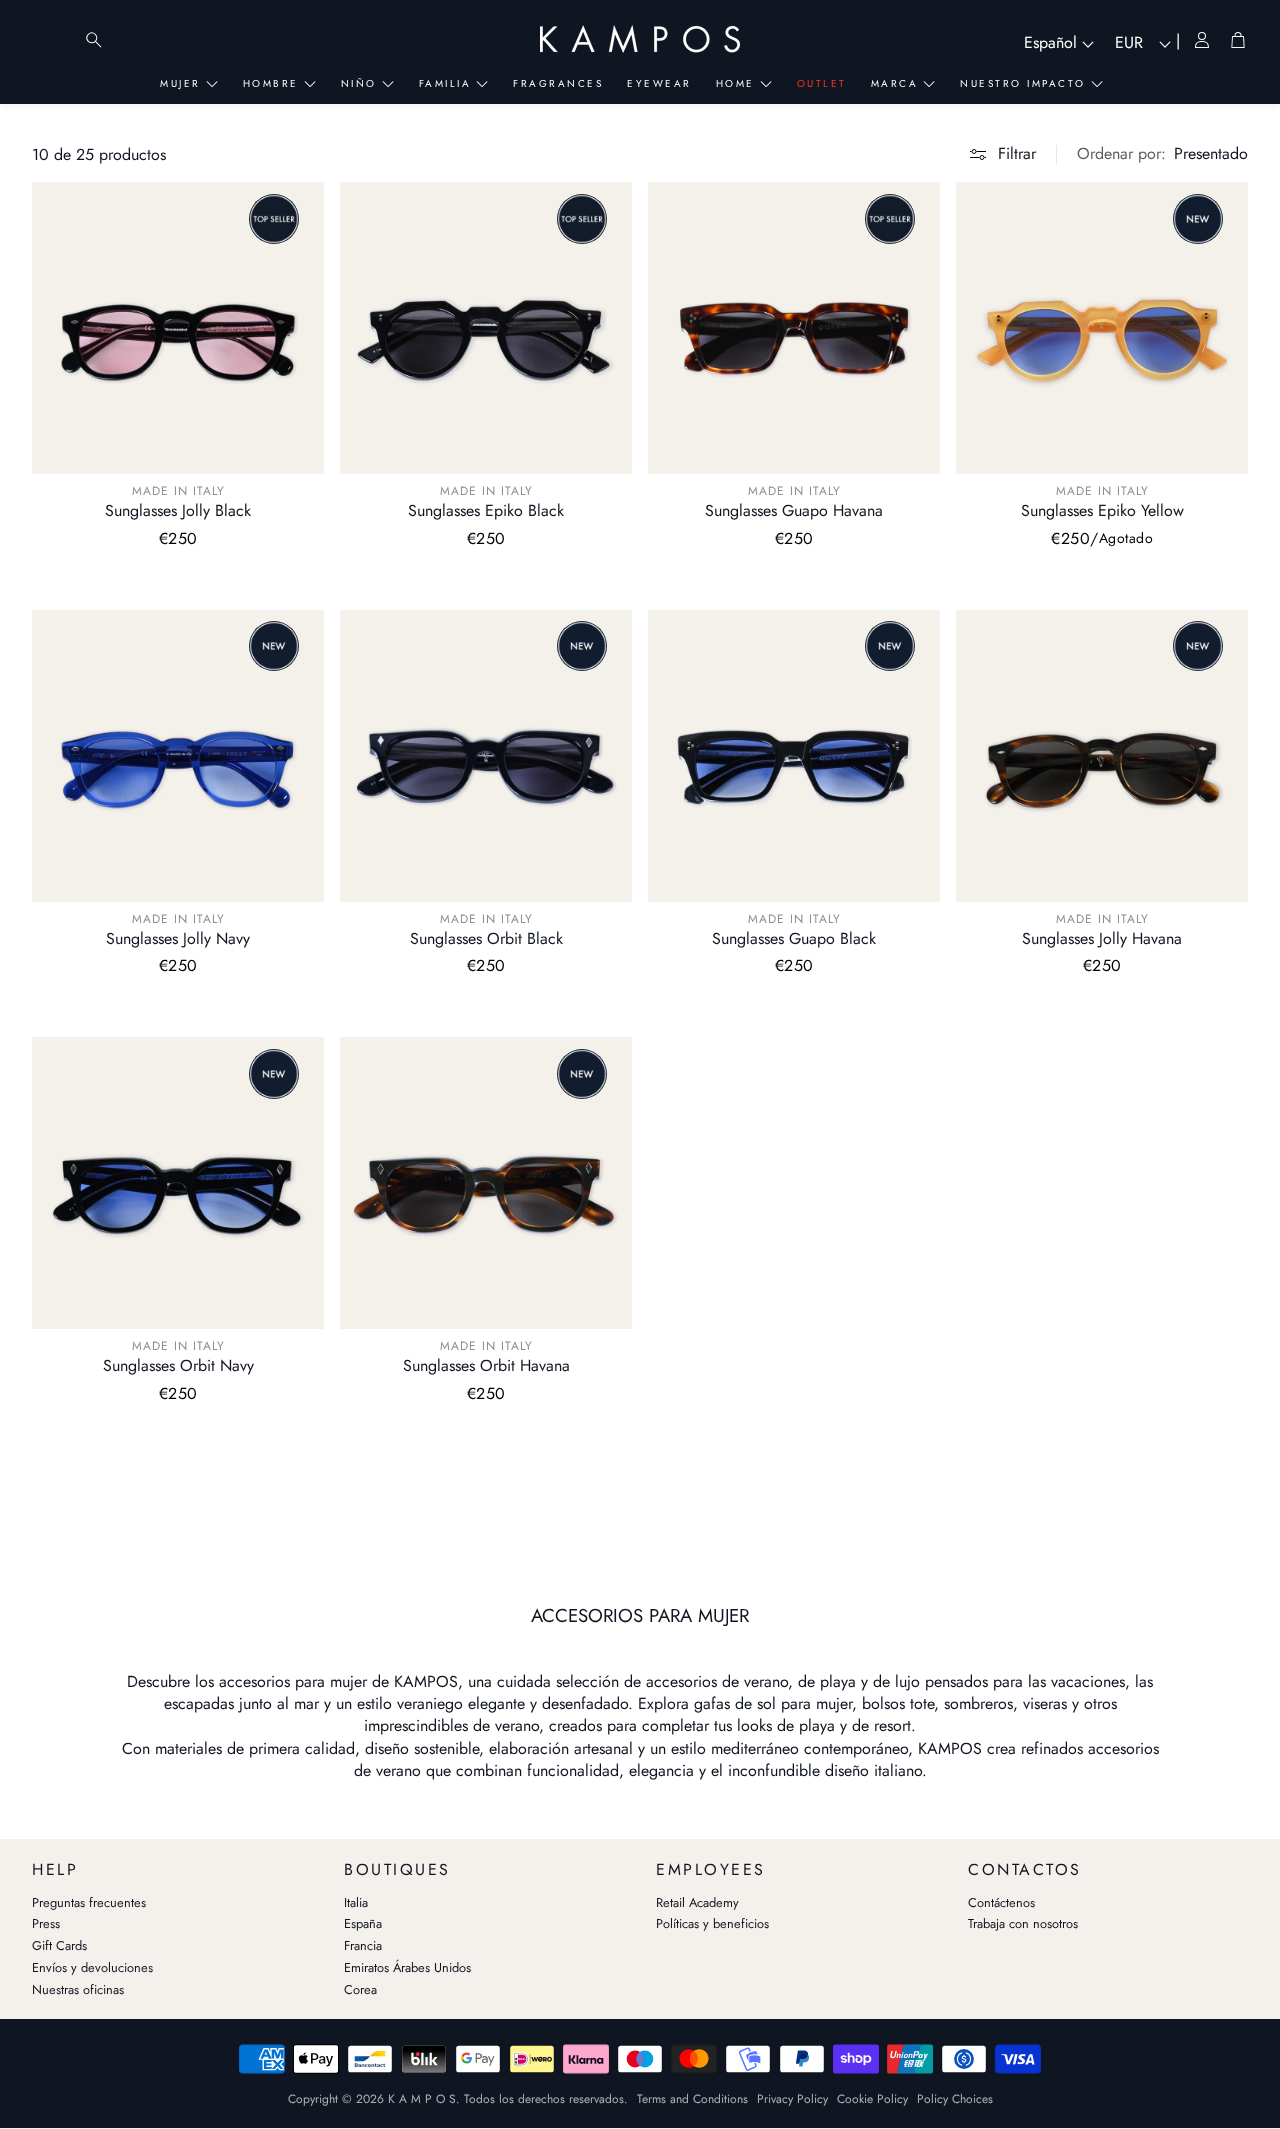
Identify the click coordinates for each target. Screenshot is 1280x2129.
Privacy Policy (792, 2099)
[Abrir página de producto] (178, 328)
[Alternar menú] (54, 40)
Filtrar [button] (1017, 153)
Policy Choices (955, 2099)
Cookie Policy (872, 2099)
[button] (1162, 154)
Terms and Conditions (692, 2099)
